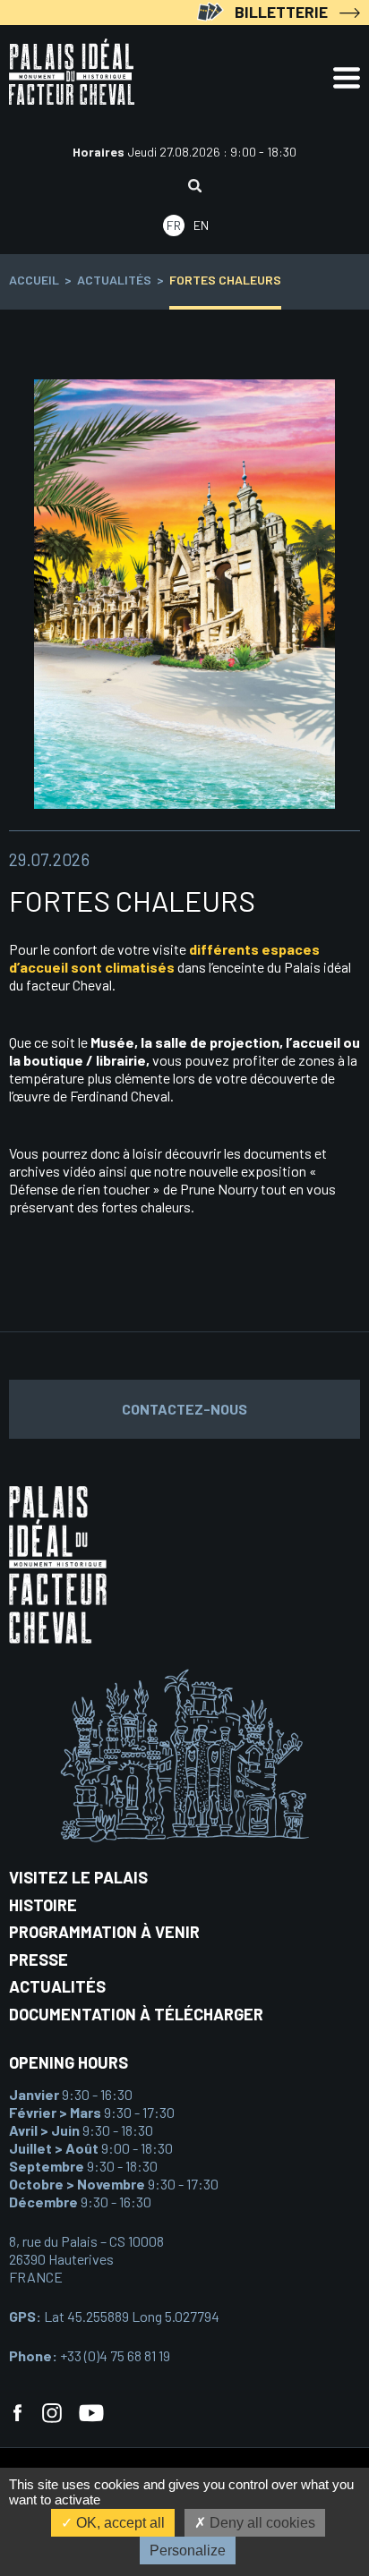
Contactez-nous (184, 1409)
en (201, 225)
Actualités (114, 280)
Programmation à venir (104, 1932)
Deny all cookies (261, 2523)
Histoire (43, 1905)
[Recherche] (195, 187)
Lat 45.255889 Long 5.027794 (114, 2316)
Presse (39, 1960)
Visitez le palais (78, 1877)
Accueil (34, 280)
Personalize (188, 2550)
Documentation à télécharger (136, 2014)
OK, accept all (119, 2523)
